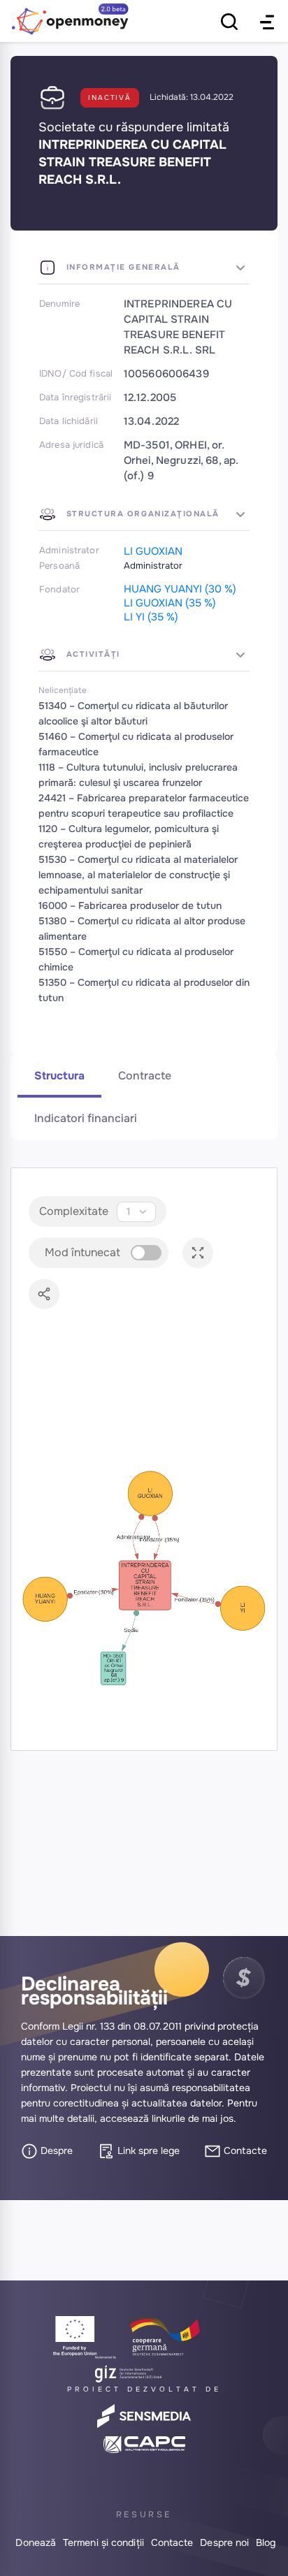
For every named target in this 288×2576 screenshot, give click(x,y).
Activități (92, 654)
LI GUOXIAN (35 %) (170, 603)
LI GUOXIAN (153, 551)
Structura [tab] (59, 1076)
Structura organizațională (141, 514)
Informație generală (122, 267)
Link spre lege (147, 2151)
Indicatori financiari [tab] (86, 1118)
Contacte (244, 2151)
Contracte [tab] (145, 1076)
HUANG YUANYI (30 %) (180, 589)
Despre (55, 2151)
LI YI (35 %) (151, 617)
